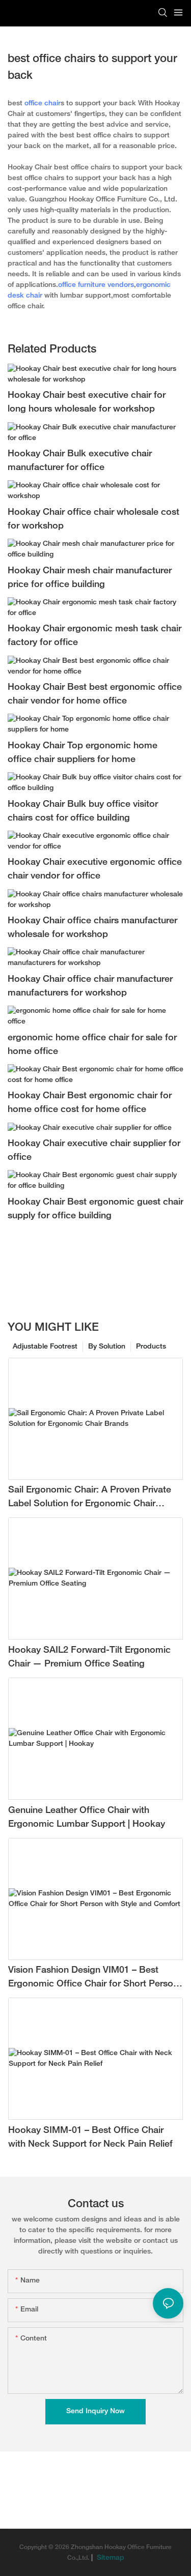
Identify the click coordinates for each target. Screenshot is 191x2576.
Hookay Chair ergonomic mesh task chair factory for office (94, 636)
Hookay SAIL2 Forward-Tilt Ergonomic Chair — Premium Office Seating (89, 1657)
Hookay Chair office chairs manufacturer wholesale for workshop (92, 928)
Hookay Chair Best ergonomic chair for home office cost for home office (90, 1103)
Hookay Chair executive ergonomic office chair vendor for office (95, 869)
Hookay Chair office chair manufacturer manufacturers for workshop (90, 986)
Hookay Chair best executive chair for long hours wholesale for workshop (87, 402)
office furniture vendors (96, 285)
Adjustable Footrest (45, 1347)
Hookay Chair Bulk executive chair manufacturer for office (80, 461)
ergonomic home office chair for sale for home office (92, 1045)
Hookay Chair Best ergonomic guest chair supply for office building (95, 1209)
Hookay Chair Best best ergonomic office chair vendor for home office (95, 694)
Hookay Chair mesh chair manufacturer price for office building (90, 578)
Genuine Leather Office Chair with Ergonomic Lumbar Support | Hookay (87, 1818)
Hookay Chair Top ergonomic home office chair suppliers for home (83, 753)
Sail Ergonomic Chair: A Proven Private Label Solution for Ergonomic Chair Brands (90, 1498)
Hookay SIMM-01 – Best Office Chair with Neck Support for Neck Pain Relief (90, 2138)
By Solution (107, 1347)
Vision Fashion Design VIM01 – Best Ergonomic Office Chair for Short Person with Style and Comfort (93, 1979)
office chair (43, 104)
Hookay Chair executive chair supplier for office (94, 1151)
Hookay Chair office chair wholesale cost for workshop (93, 519)
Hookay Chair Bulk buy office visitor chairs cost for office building (83, 811)
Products (151, 1347)
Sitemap (110, 2558)
